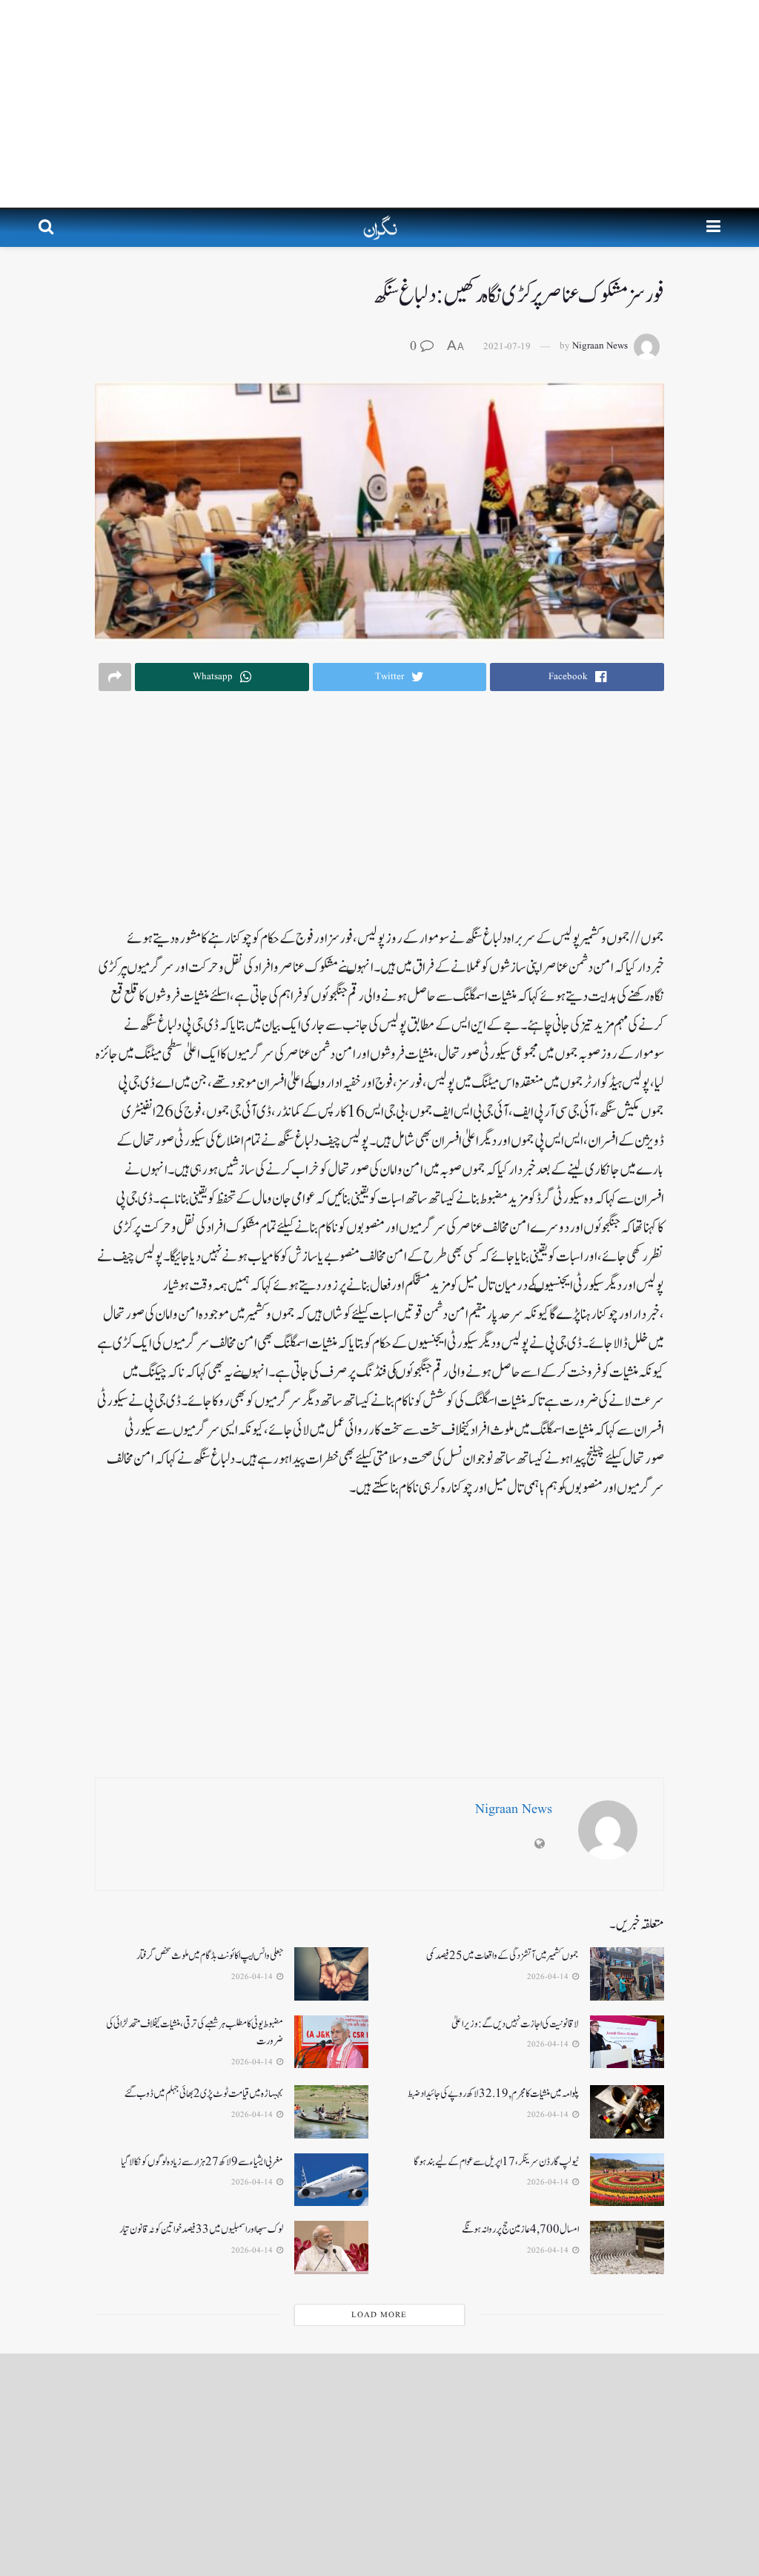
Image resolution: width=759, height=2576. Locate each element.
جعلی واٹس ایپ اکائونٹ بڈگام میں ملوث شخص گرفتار (210, 1956)
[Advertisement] (379, 104)
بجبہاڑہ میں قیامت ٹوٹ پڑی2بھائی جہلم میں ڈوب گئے (204, 2094)
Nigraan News (600, 347)
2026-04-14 (549, 1977)
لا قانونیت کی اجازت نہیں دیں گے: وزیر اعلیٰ (515, 2024)
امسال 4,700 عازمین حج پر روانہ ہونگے (520, 2229)
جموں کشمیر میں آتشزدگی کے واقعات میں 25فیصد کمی (503, 1956)
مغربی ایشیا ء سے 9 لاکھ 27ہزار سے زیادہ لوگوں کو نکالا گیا (202, 2162)
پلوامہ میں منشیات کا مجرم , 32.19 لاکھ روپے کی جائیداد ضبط (493, 2094)
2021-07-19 (507, 347)
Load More (379, 2315)
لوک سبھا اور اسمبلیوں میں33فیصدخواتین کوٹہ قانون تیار (201, 2229)
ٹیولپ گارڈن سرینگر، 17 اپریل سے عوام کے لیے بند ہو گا (496, 2162)
